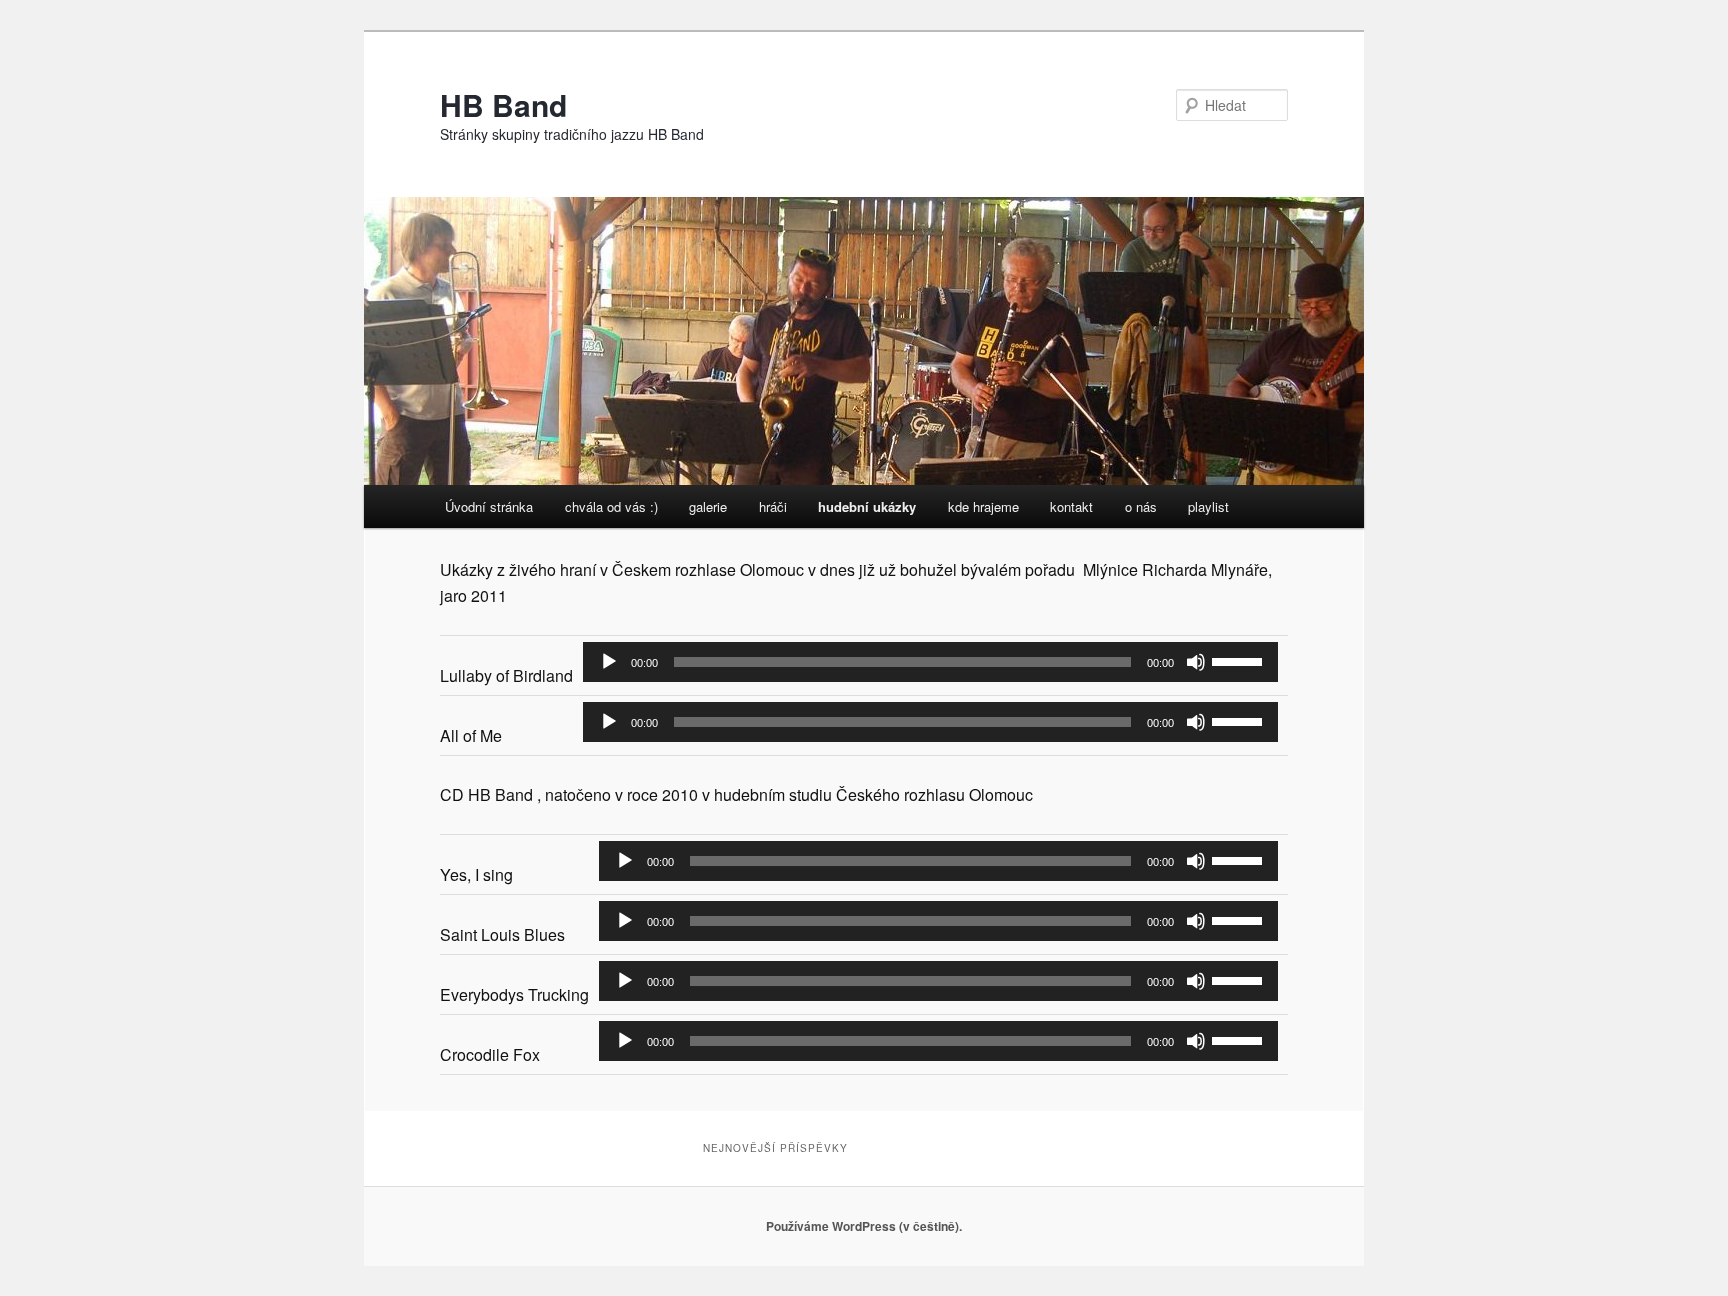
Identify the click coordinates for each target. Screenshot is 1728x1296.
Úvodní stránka (489, 506)
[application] (930, 662)
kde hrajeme (983, 506)
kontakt (1071, 506)
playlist (1208, 506)
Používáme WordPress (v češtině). (864, 1226)
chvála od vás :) (611, 506)
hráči (773, 506)
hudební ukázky (867, 506)
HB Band (503, 104)
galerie (708, 506)
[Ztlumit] (1196, 662)
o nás (1141, 506)
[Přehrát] (609, 662)
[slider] (1240, 660)
